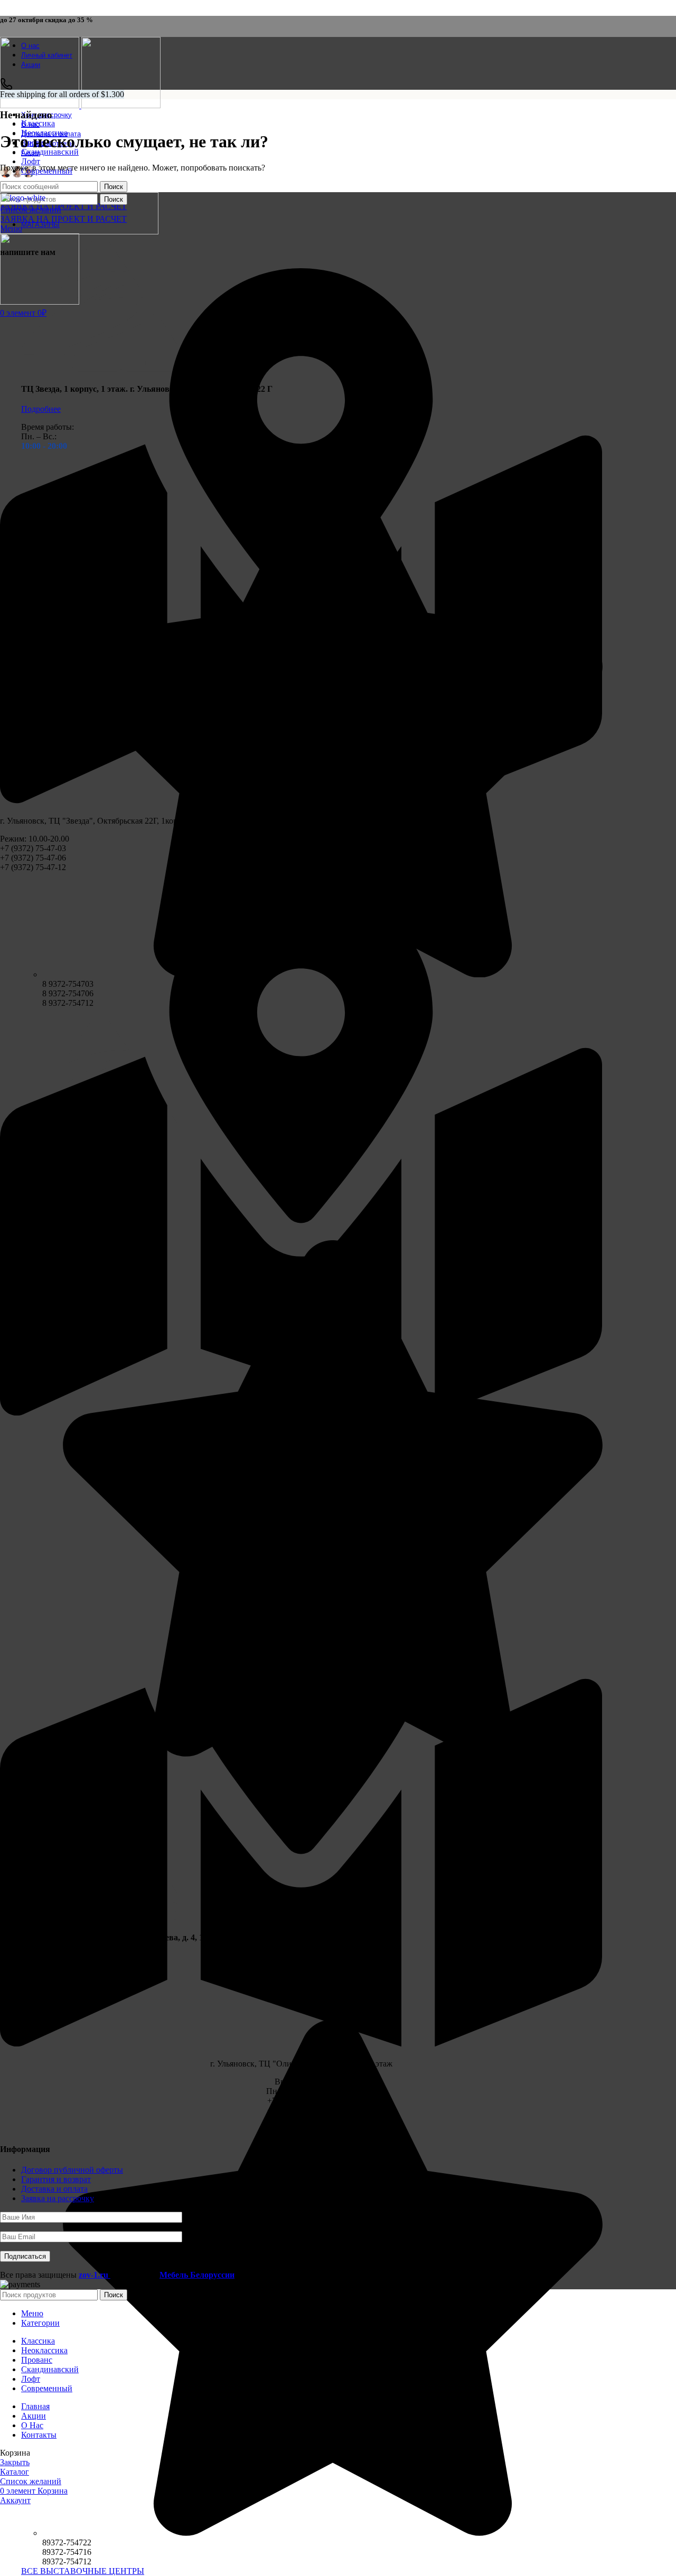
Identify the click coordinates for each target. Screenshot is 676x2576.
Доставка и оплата (54, 2189)
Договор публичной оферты (72, 2170)
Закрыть (15, 2462)
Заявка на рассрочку (58, 2198)
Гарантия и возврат (56, 2179)
